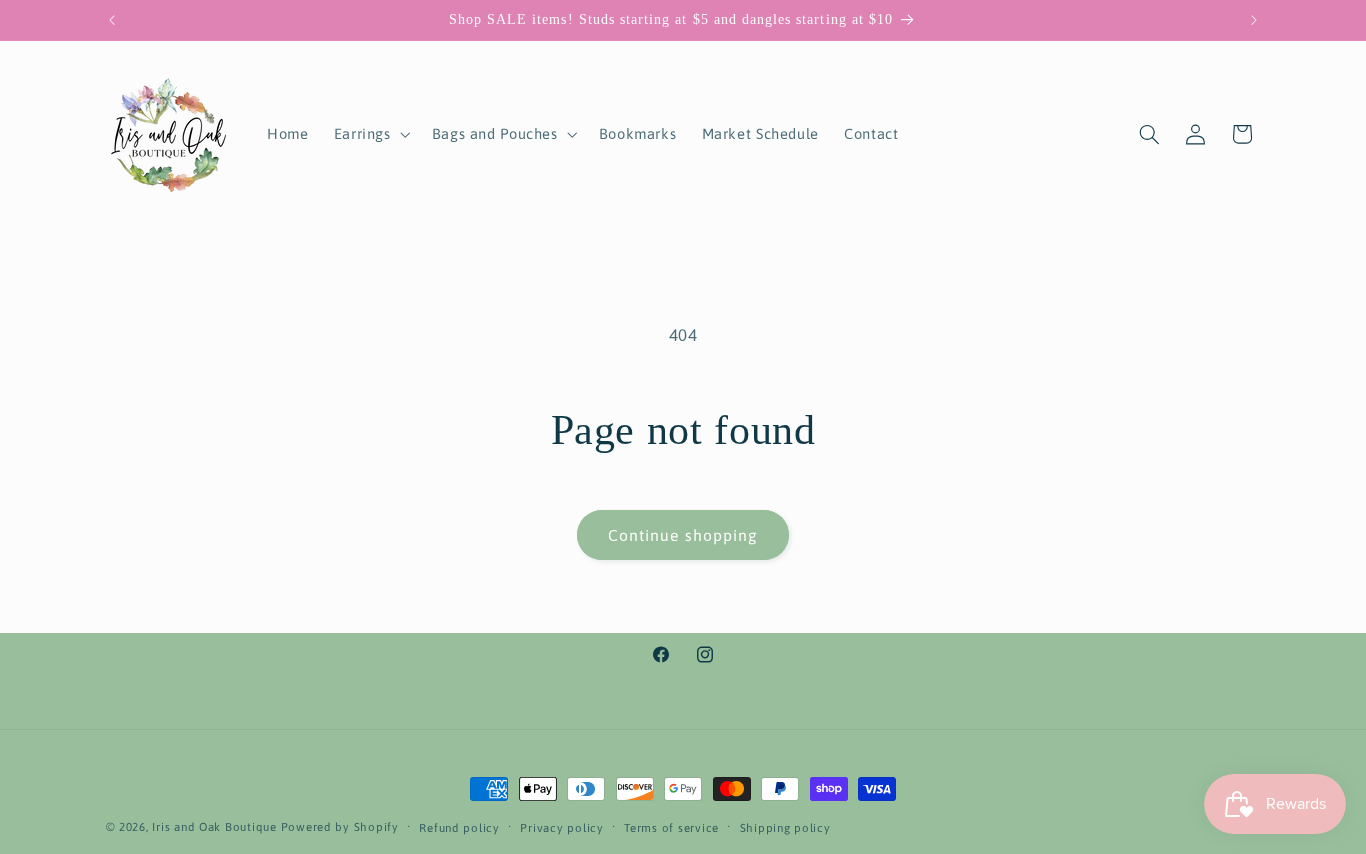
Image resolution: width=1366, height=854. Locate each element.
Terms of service (671, 827)
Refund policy (459, 827)
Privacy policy (561, 827)
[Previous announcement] (112, 20)
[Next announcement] (1254, 20)
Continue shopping (683, 535)
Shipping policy (785, 827)
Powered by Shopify (340, 826)
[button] (370, 134)
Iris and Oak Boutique (214, 826)
